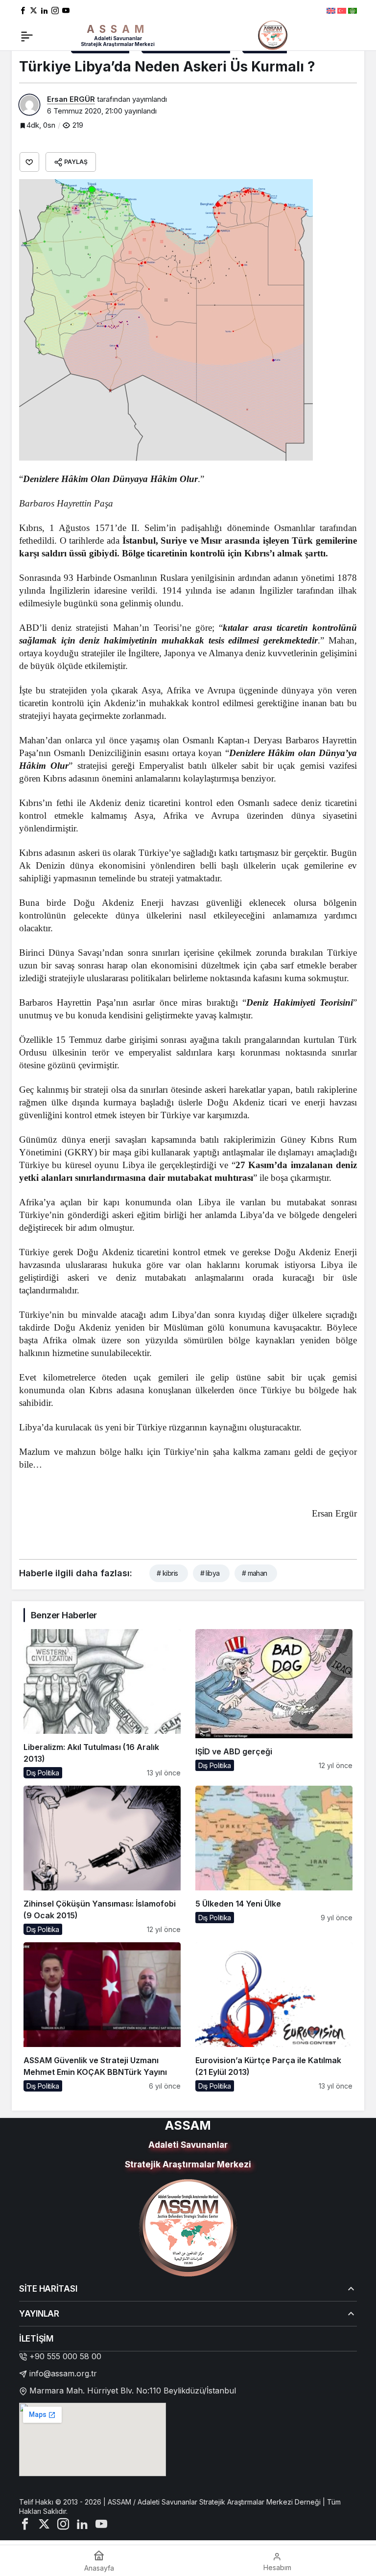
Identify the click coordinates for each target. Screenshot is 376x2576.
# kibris (167, 1573)
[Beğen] (29, 162)
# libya (210, 1573)
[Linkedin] (44, 10)
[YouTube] (66, 10)
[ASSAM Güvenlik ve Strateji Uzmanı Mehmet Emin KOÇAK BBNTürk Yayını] (102, 2017)
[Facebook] (23, 10)
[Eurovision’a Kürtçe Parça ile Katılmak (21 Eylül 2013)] (274, 2017)
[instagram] (55, 10)
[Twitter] (34, 10)
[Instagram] (63, 2523)
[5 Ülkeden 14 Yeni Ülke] (274, 1860)
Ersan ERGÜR (71, 99)
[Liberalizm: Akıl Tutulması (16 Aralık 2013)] (102, 1704)
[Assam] (273, 34)
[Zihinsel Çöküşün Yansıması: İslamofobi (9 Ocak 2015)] (102, 1860)
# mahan (255, 1573)
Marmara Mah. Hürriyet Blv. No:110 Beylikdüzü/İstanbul (133, 2391)
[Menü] (27, 35)
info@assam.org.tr (63, 2373)
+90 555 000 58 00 (65, 2356)
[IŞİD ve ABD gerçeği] (274, 1704)
